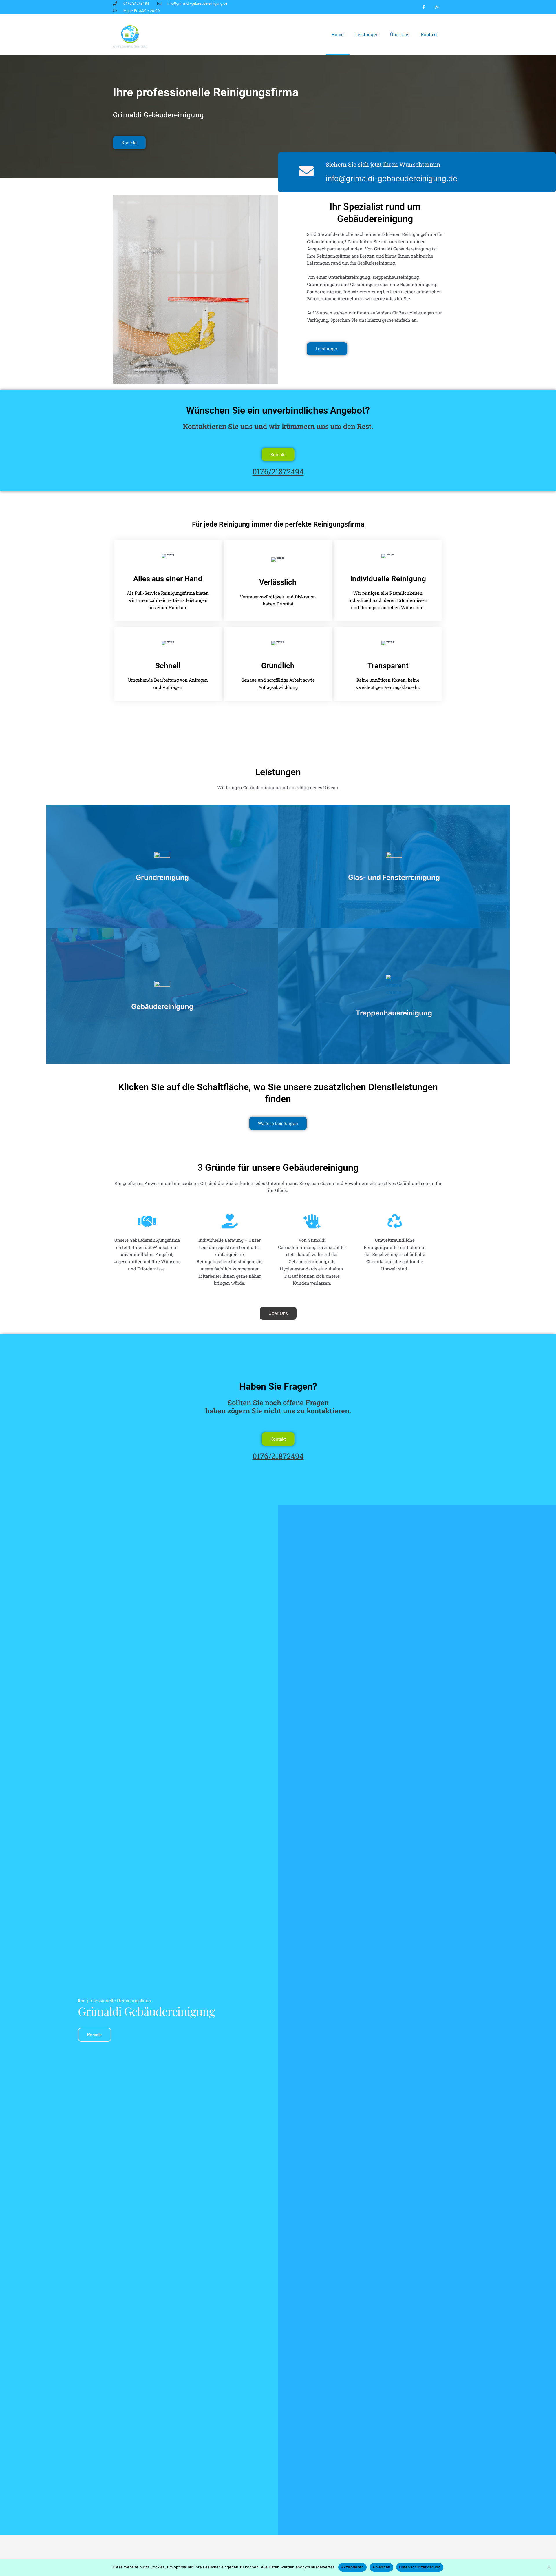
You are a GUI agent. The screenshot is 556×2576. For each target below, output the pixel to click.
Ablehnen (381, 2567)
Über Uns (400, 35)
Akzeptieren (353, 2567)
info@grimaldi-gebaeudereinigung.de (392, 178)
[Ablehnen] (549, 2567)
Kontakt (429, 35)
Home (338, 35)
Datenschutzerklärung (420, 2567)
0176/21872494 (278, 471)
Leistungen (367, 35)
